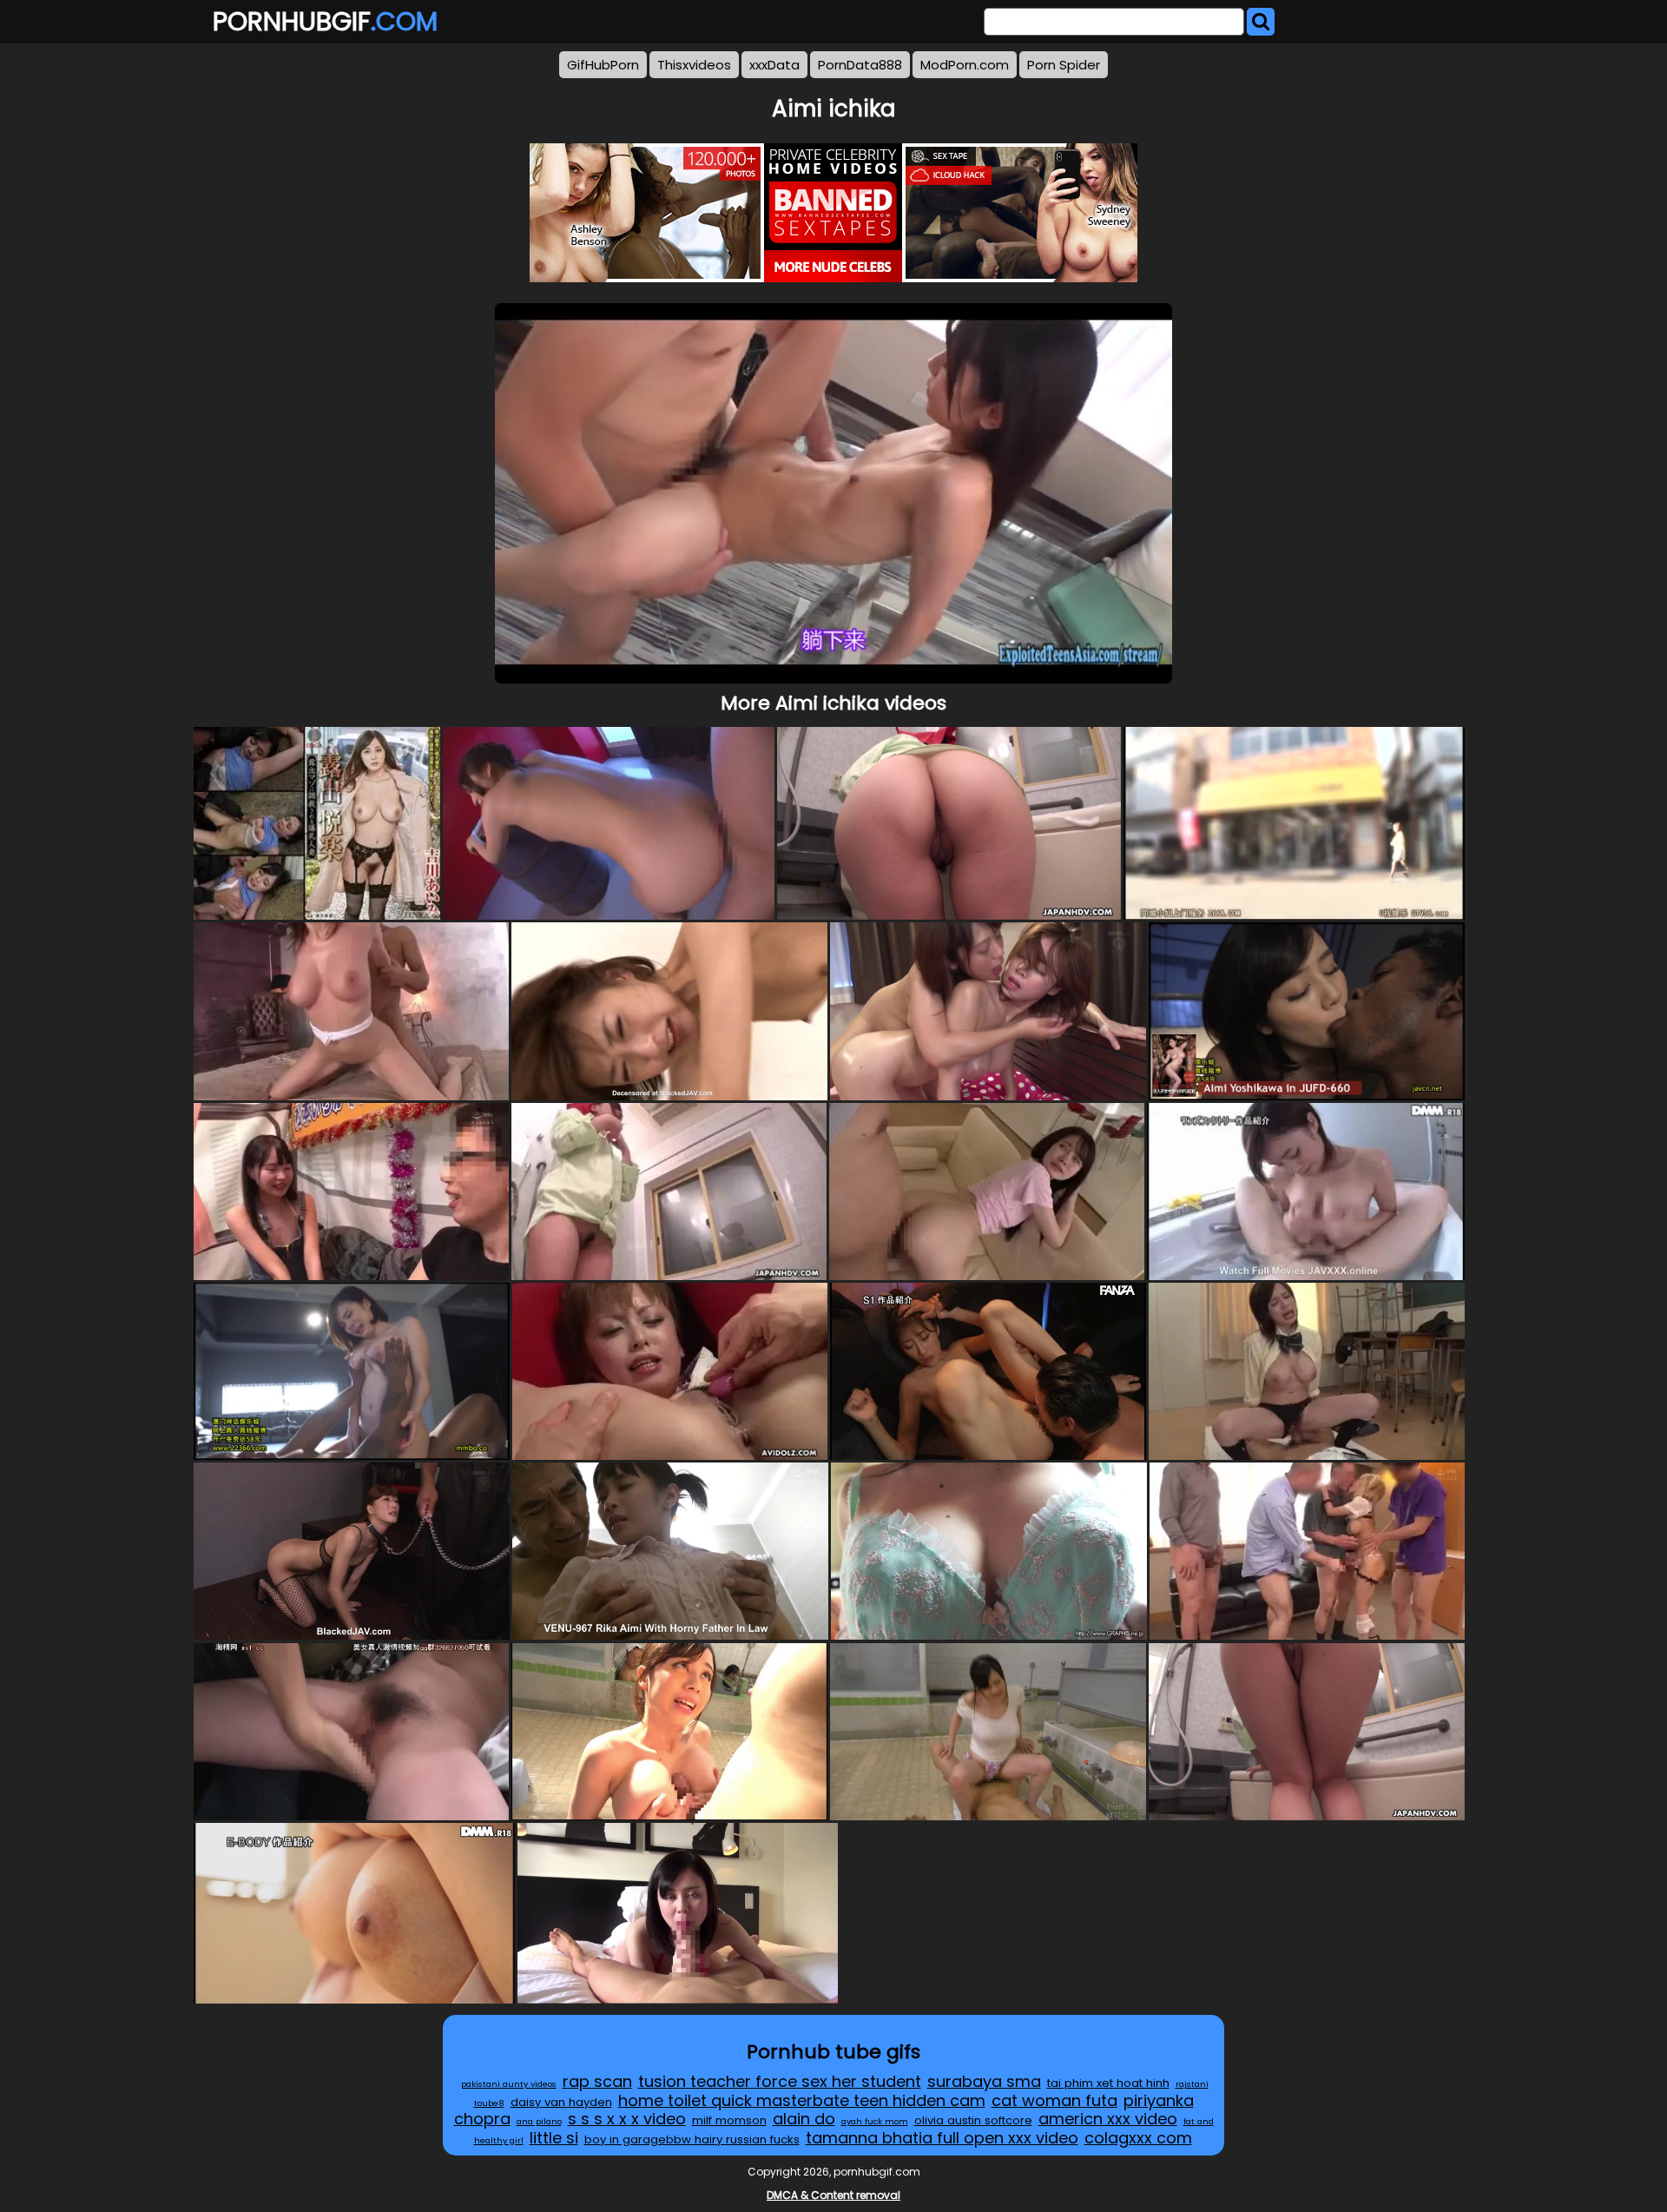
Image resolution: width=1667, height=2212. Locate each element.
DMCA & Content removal (833, 2195)
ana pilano (539, 2121)
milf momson (729, 2120)
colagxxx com (1138, 2138)
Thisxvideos (694, 65)
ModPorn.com (965, 65)
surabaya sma (984, 2081)
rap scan (597, 2081)
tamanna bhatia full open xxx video (942, 2138)
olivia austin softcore (973, 2120)
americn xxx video (1108, 2119)
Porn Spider (1064, 65)
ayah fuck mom (875, 2121)
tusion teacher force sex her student (780, 2081)
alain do (804, 2119)
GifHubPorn (603, 65)
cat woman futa (1054, 2100)
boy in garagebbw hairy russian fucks (692, 2139)
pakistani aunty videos (509, 2084)
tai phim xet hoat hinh (1108, 2083)
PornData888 (860, 65)
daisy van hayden (561, 2102)
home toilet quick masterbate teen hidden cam (802, 2100)
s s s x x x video (627, 2119)
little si (554, 2138)
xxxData (774, 65)
